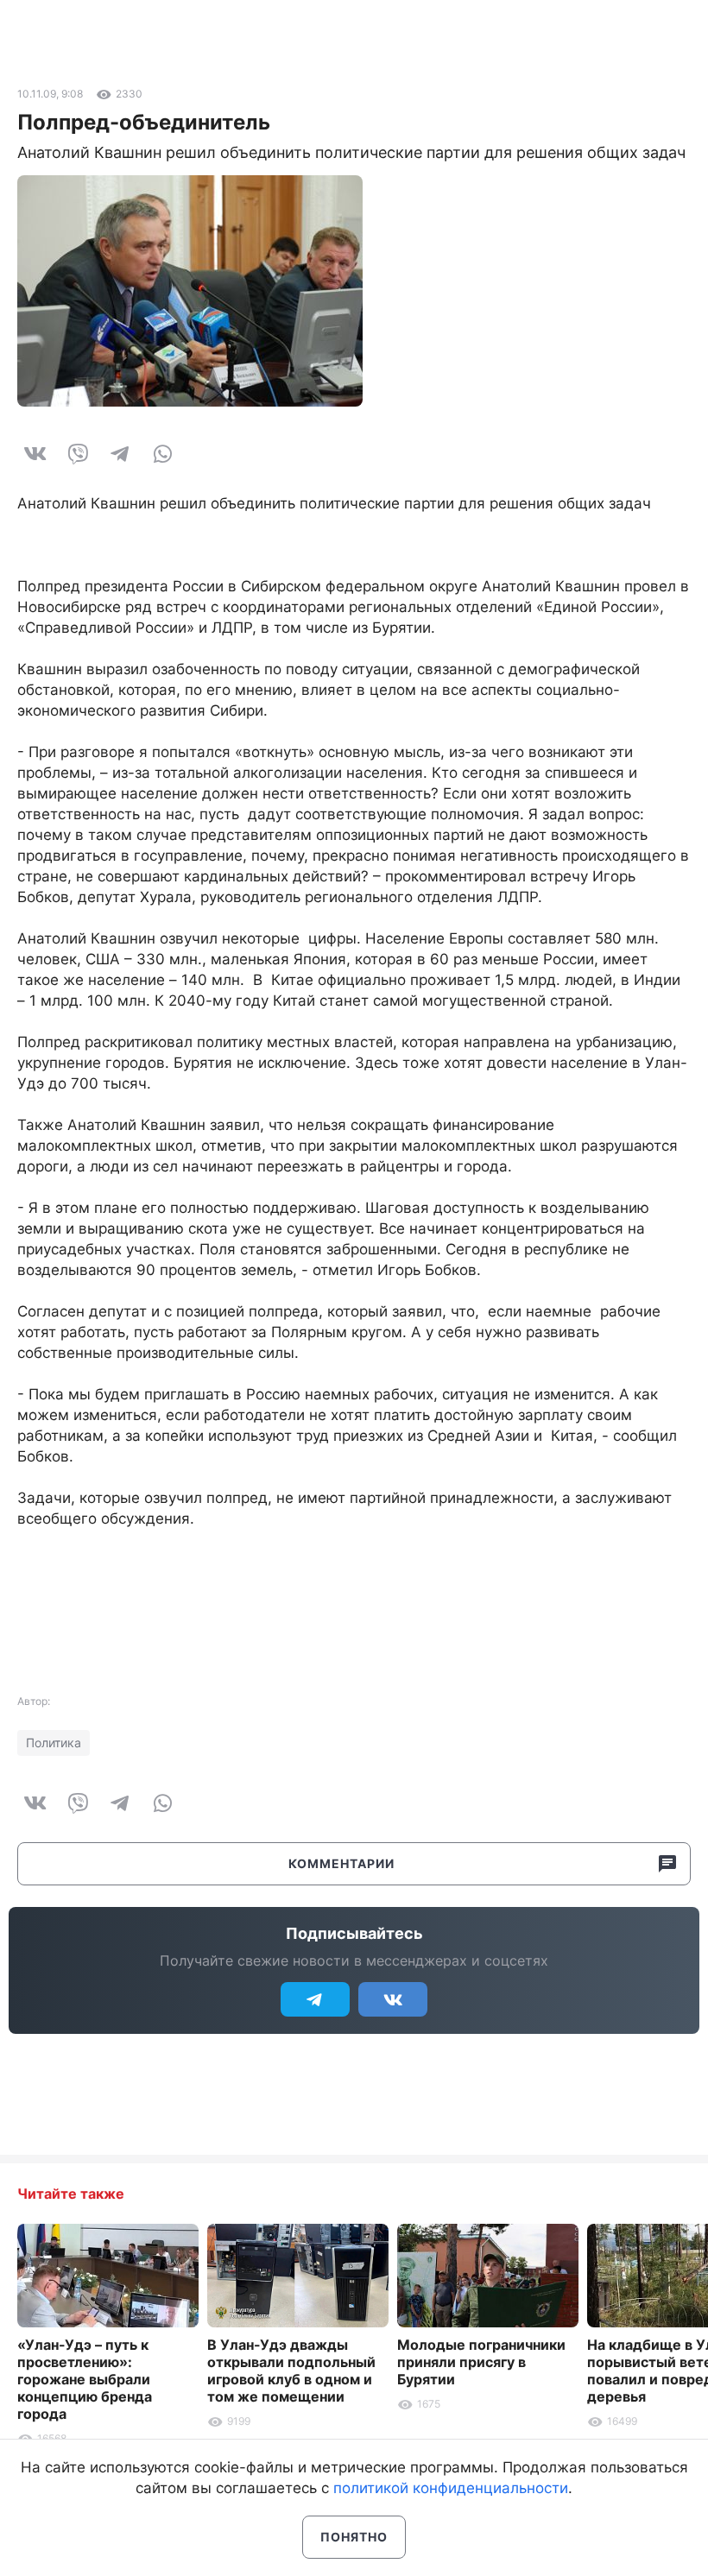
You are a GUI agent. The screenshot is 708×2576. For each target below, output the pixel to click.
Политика (54, 1743)
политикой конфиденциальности (451, 2488)
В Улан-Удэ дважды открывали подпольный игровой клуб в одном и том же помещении (291, 2371)
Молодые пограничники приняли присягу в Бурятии (481, 2362)
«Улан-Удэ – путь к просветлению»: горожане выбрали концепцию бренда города (85, 2379)
